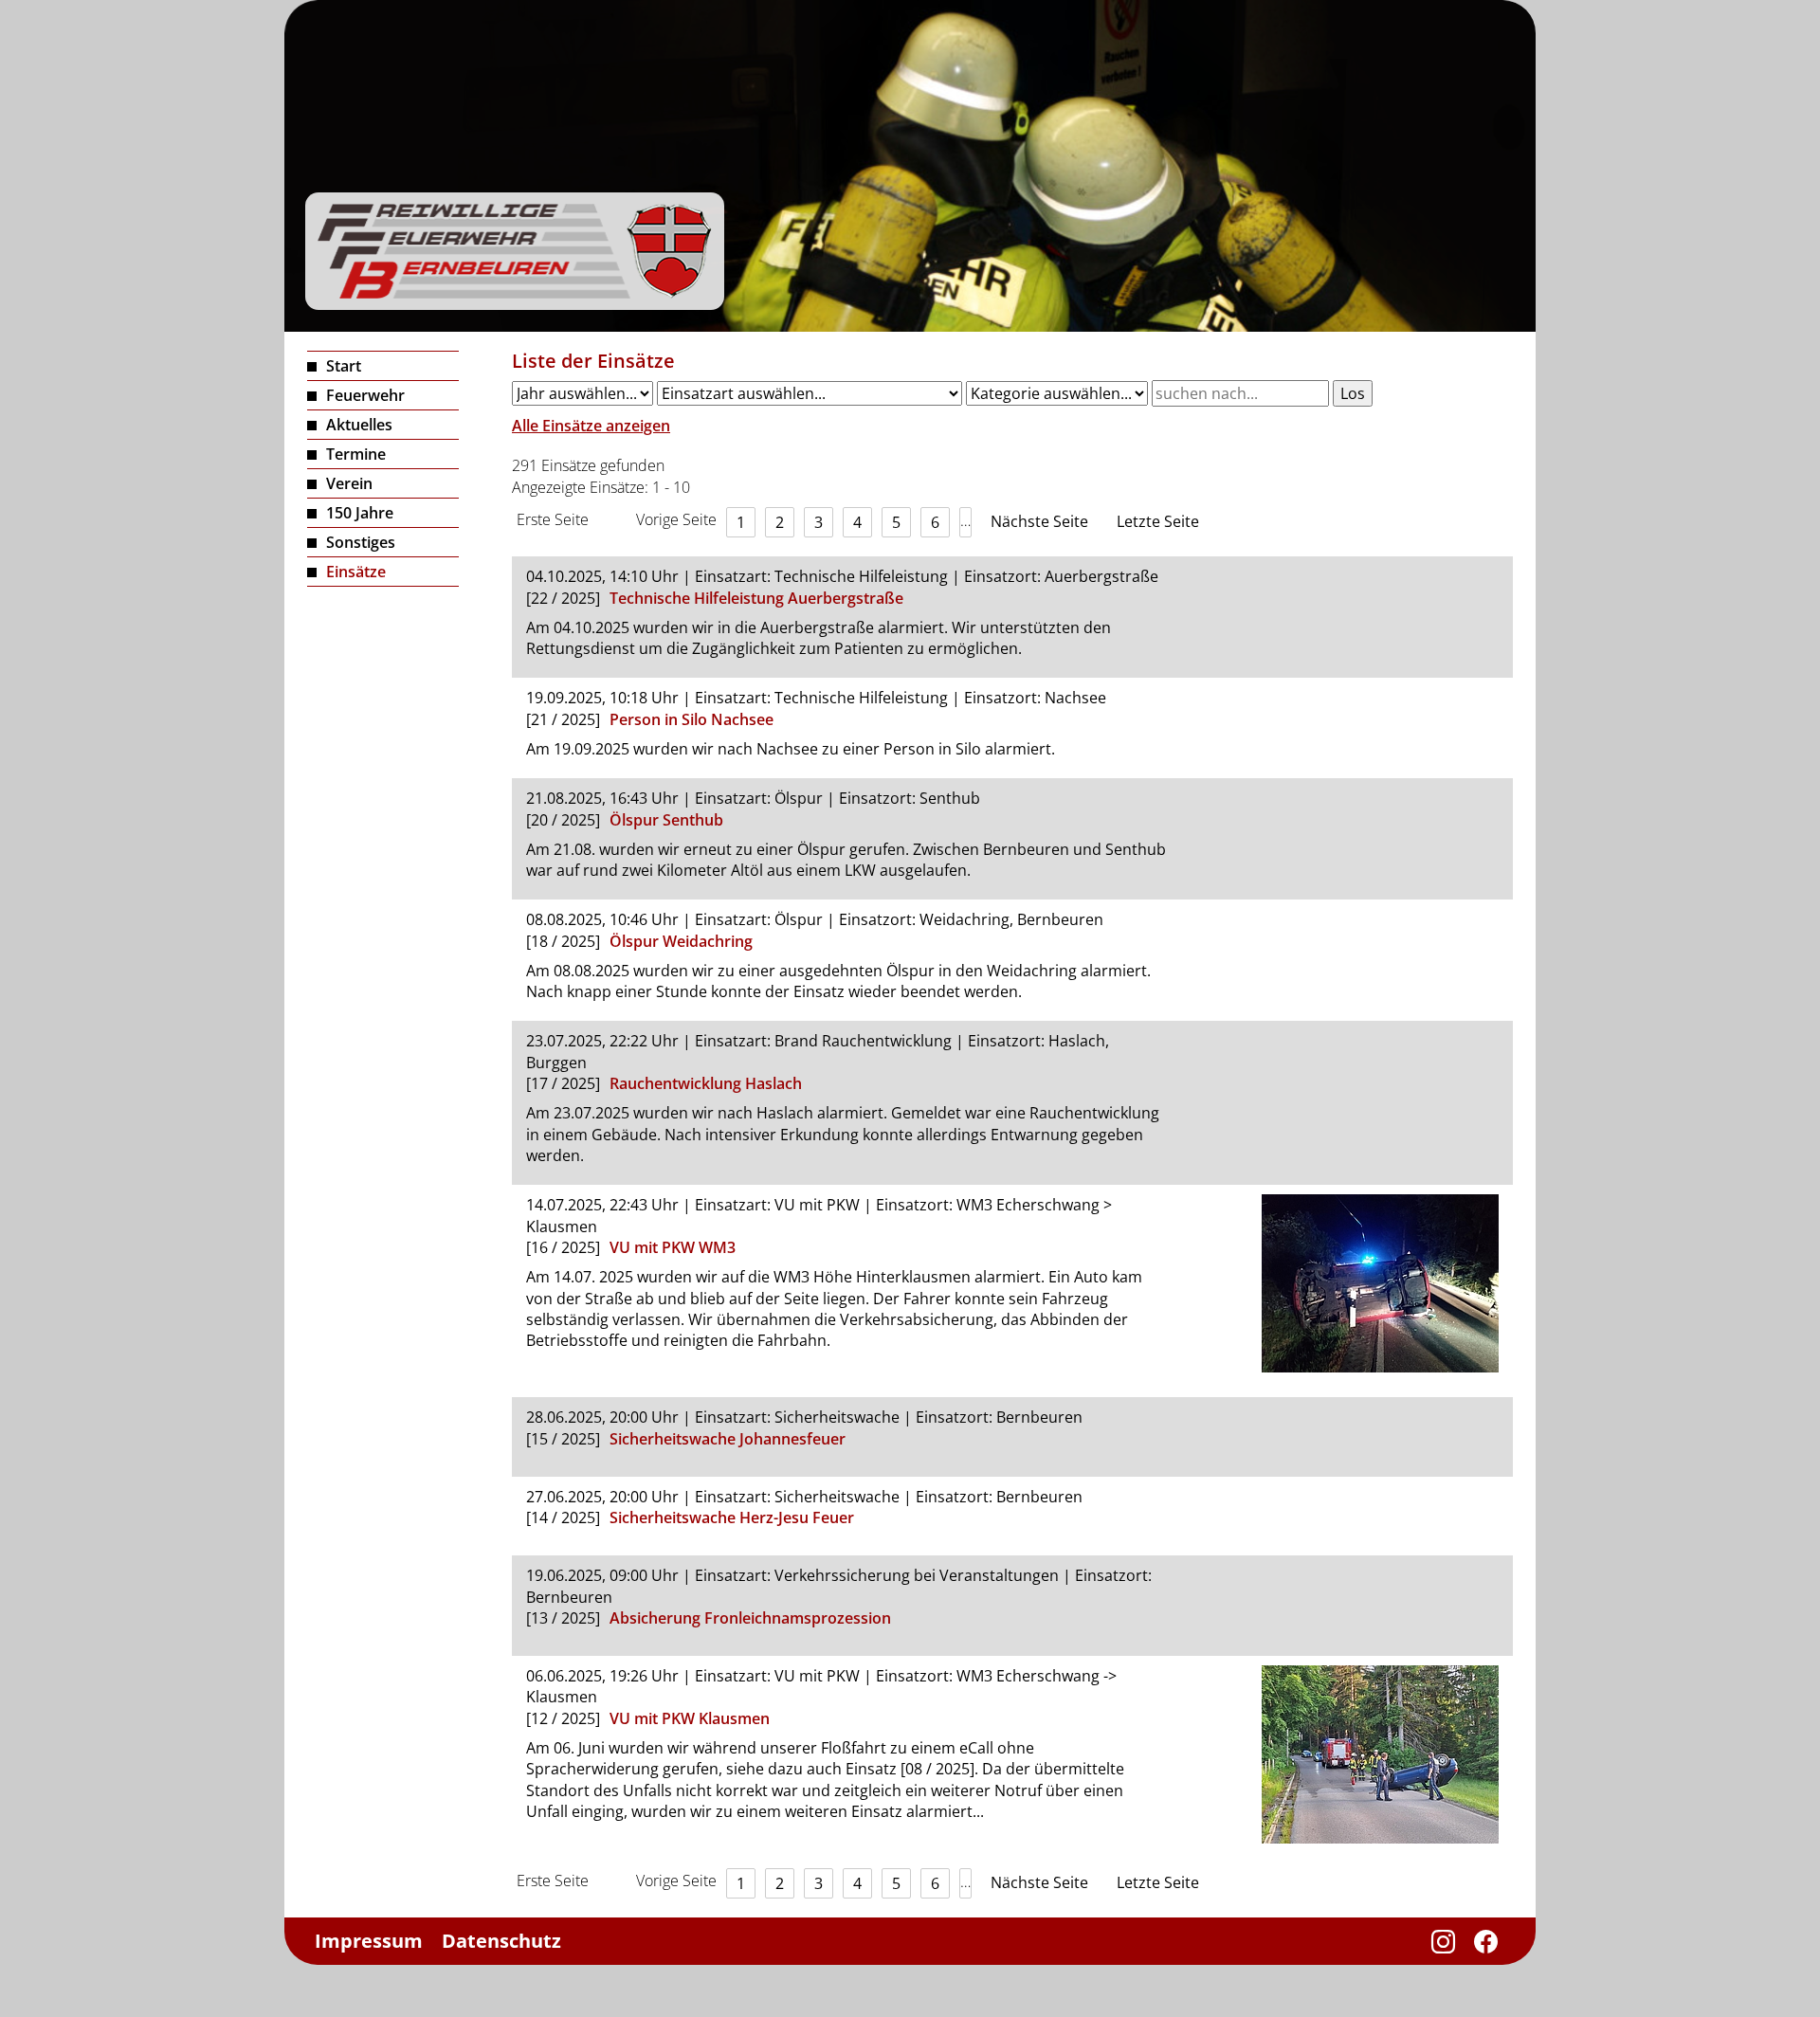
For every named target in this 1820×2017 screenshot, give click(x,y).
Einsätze (356, 572)
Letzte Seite (1158, 521)
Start (344, 366)
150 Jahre (360, 513)
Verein (349, 483)
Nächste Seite (1039, 521)
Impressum (369, 1941)
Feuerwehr (365, 395)
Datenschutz (501, 1941)
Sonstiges (361, 542)
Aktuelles (359, 425)
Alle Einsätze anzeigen (591, 426)
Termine (356, 454)
